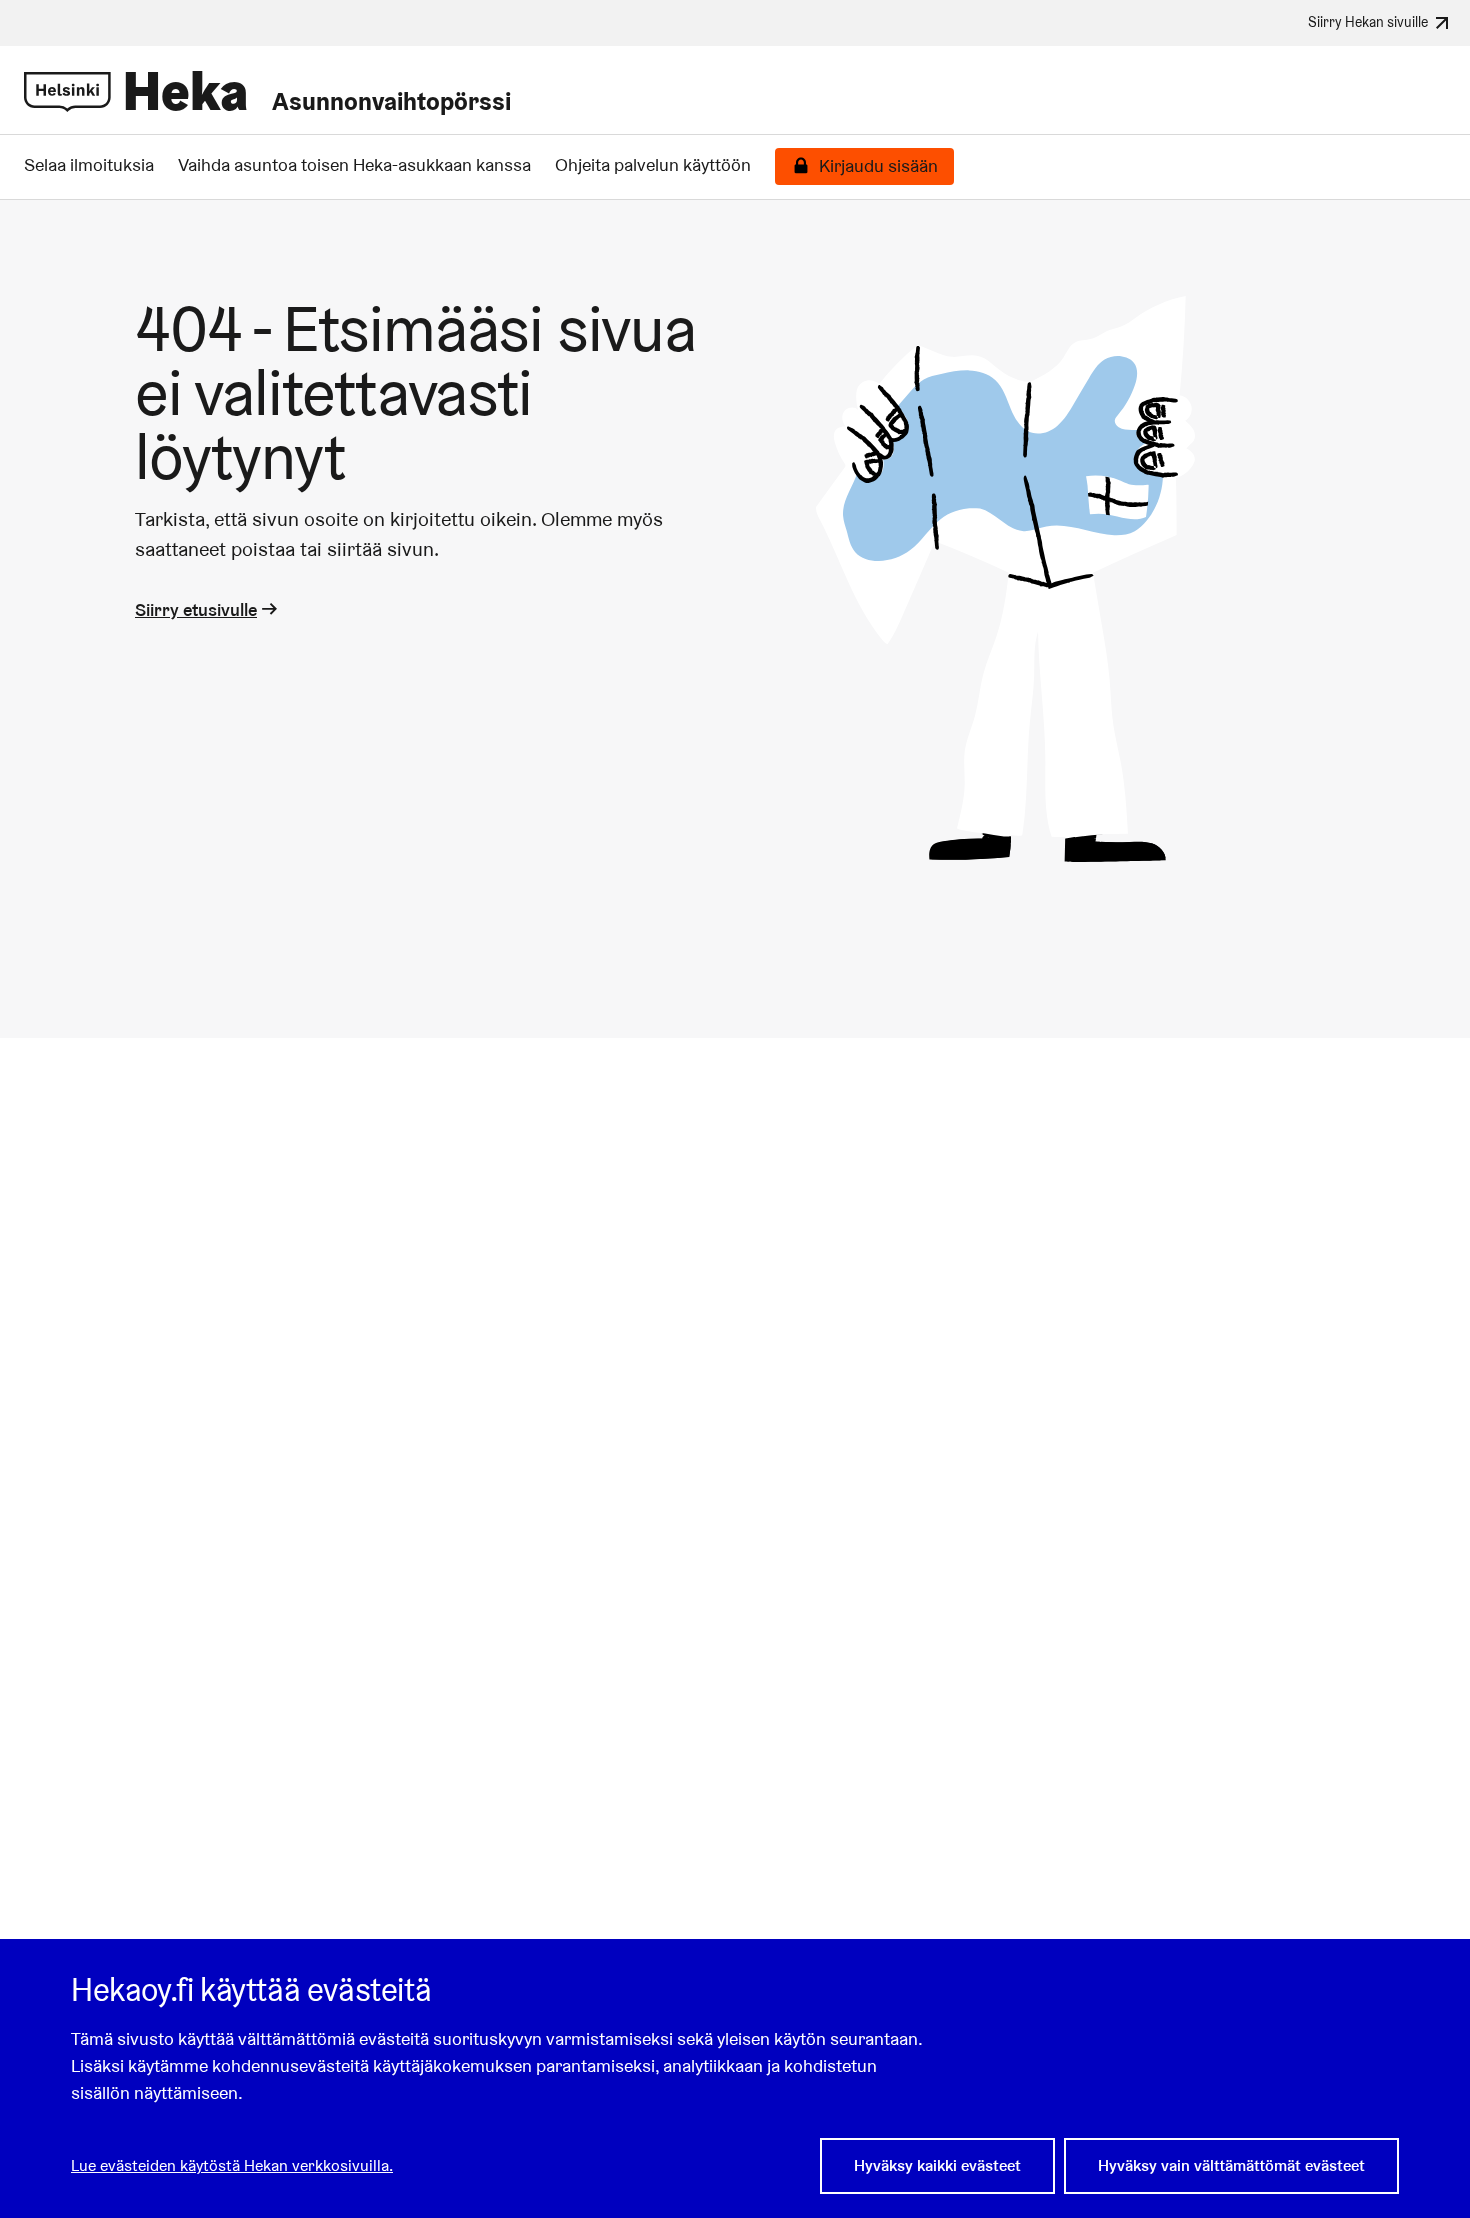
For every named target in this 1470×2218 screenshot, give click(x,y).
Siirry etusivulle (196, 609)
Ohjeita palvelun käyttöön (653, 165)
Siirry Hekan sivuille (1368, 21)
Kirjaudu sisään (878, 166)
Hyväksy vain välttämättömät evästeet (1231, 2165)
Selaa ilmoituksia (89, 165)
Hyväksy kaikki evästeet (937, 2165)
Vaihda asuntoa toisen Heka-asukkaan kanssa (354, 165)
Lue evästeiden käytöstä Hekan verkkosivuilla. (232, 2165)
